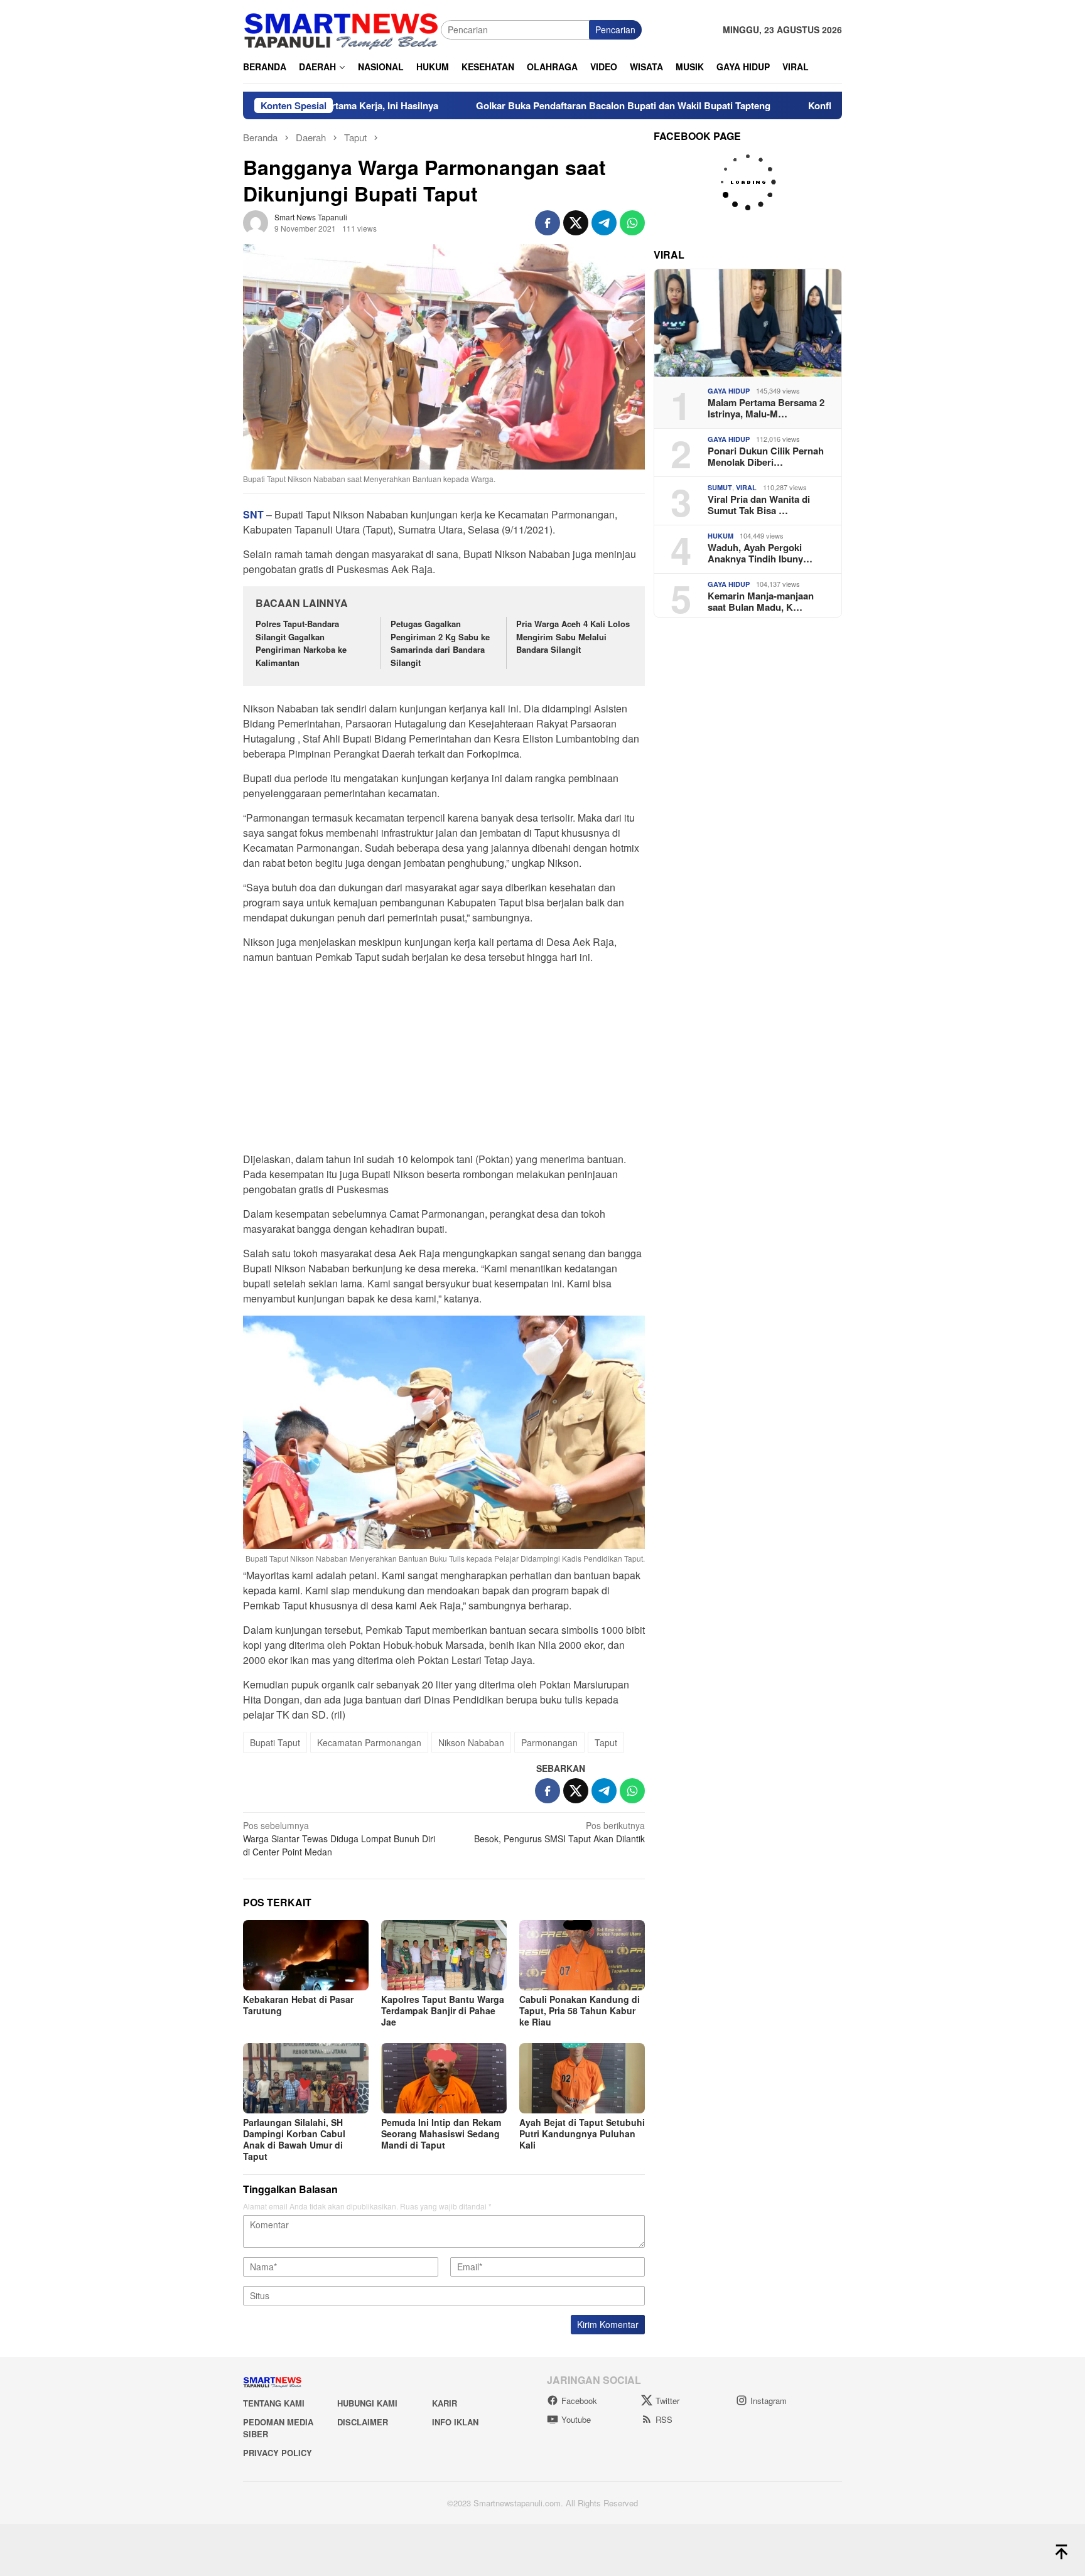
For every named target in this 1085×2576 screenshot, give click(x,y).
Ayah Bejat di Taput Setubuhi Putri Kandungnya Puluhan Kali (582, 2133)
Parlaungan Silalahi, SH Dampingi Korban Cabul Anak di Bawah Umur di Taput (294, 2139)
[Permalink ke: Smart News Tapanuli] (256, 221)
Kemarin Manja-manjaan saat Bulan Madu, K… (761, 601)
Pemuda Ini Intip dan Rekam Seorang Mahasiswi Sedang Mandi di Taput (441, 2133)
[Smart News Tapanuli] (342, 28)
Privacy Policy (278, 2453)
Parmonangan (549, 1742)
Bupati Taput (275, 1742)
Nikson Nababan (471, 1742)
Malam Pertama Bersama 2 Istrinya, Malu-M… (766, 408)
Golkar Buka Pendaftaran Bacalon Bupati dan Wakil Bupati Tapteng (535, 105)
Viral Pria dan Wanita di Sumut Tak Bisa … (759, 505)
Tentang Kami (274, 2403)
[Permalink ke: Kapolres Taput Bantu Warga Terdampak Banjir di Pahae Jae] (444, 1955)
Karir (445, 2403)
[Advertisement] (444, 1062)
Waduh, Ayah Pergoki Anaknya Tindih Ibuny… (760, 553)
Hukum (721, 536)
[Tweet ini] (576, 223)
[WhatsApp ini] (632, 223)
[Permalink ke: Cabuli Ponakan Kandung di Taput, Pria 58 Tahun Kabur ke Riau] (582, 1955)
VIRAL (746, 487)
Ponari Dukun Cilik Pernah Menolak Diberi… (766, 456)
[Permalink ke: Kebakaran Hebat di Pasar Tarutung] (306, 1955)
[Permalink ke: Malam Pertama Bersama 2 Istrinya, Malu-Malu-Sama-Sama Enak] (748, 323)
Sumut (720, 487)
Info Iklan (455, 2422)
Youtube (576, 2419)
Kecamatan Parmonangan (369, 1742)
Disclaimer (363, 2422)
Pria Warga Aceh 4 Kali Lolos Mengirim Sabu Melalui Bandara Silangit (573, 637)
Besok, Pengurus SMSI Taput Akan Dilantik (559, 1832)
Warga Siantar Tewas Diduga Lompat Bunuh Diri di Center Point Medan (339, 1838)
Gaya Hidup (729, 391)
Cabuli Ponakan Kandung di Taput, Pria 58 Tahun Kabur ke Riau (580, 2010)
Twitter (667, 2401)
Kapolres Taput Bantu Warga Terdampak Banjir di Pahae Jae (443, 2010)
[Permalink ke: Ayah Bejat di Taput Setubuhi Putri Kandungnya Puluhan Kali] (582, 2078)
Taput (606, 1742)
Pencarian (615, 30)
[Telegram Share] (604, 223)
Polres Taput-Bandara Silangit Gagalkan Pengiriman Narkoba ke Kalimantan (301, 643)
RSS (664, 2419)
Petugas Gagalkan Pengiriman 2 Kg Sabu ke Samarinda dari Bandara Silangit (440, 643)
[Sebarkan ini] (548, 223)
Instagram (769, 2401)
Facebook (579, 2401)
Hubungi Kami (367, 2403)
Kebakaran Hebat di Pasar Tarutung (298, 2005)
